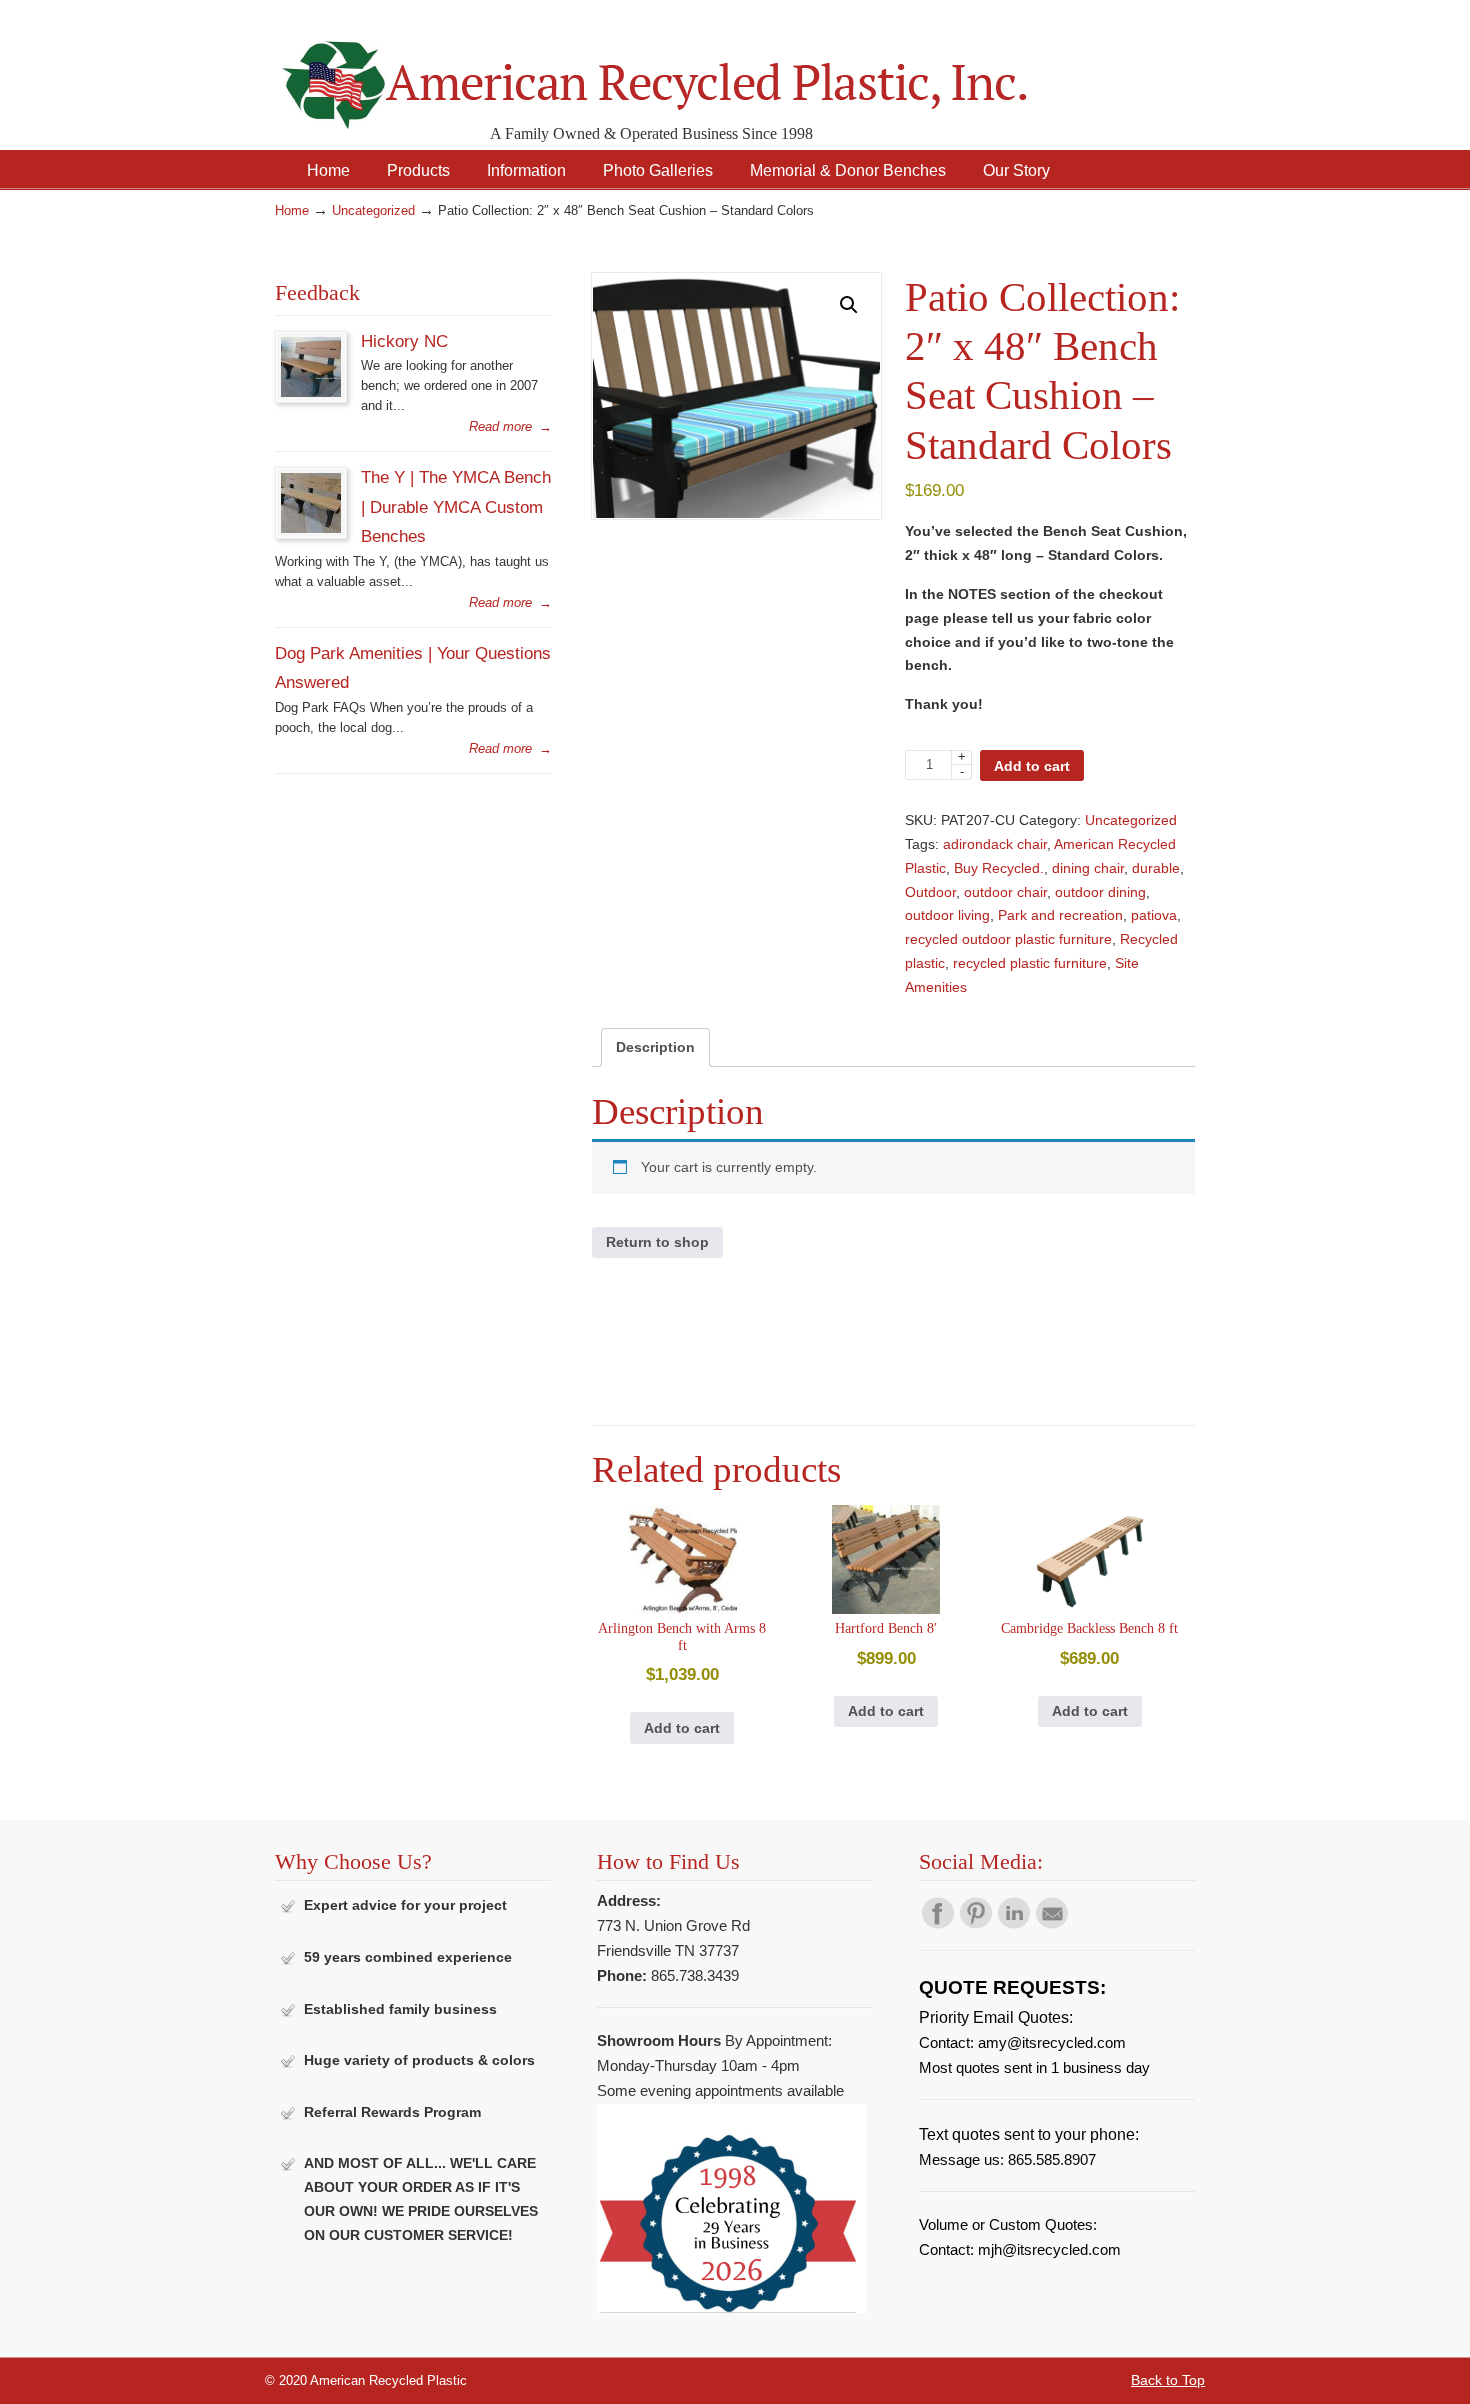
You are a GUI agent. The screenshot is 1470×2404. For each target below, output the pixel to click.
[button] (849, 305)
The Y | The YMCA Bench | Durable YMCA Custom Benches (456, 506)
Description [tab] (655, 1047)
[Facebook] (938, 1924)
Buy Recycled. (999, 868)
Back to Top (1168, 2380)
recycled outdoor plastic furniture (1008, 939)
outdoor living (947, 915)
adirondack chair (995, 844)
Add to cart (1032, 766)
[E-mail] (1052, 1924)
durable (1156, 868)
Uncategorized (373, 211)
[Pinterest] (976, 1924)
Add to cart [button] (682, 1728)
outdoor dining (1100, 892)
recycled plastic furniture (1030, 963)
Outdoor (930, 892)
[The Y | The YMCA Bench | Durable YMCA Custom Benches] (311, 528)
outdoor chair (1005, 892)
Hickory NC (404, 341)
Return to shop (657, 1242)
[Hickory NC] (311, 392)
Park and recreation (1060, 915)
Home (292, 211)
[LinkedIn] (1014, 1924)
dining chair (1088, 868)
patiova (1154, 915)
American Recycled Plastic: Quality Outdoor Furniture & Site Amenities (705, 69)
